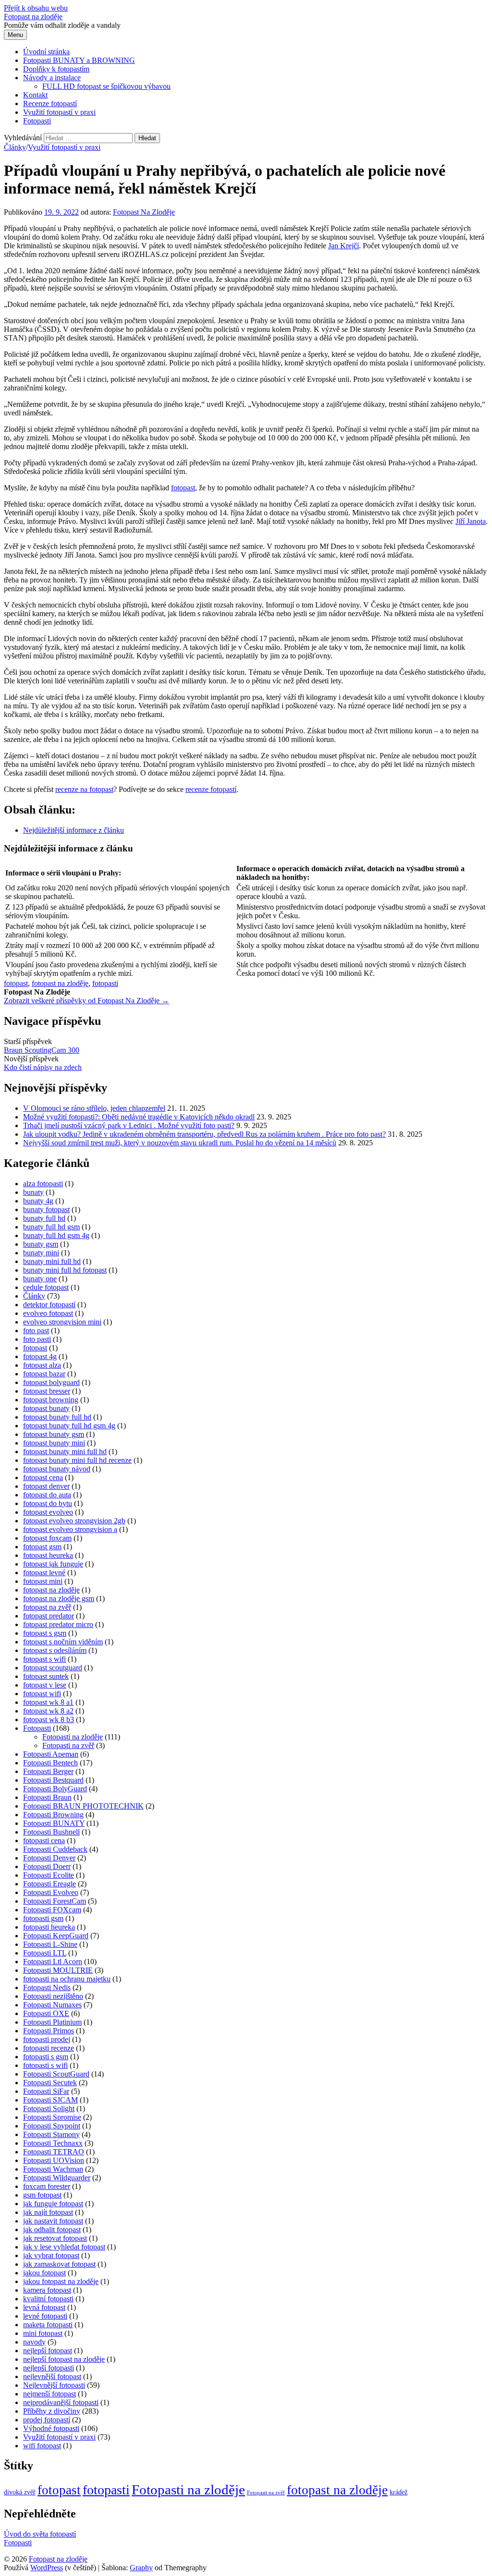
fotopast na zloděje (60, 983)
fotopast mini (43, 1581)
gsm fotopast (42, 2195)
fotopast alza (42, 1365)
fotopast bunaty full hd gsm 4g (69, 1426)
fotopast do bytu (48, 1503)
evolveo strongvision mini (62, 1322)
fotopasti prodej (47, 2039)
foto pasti (37, 1339)
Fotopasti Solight (49, 2108)
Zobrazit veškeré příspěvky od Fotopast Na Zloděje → (86, 1001)
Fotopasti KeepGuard (56, 1936)
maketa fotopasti (48, 2325)
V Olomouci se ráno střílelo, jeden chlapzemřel (94, 1108)
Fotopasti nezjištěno (53, 1996)
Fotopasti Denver (49, 1858)
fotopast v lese (45, 1685)
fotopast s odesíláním (55, 1650)
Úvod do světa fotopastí (40, 2534)
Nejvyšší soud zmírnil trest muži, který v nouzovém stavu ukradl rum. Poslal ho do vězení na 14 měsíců (180, 1143)
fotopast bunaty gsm (54, 1434)
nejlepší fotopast (48, 2351)
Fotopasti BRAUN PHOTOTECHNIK (83, 1806)
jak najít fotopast (48, 2212)
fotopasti (105, 983)
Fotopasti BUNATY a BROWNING (79, 60)
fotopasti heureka (49, 1927)
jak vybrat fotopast (51, 2255)
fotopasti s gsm (46, 2057)
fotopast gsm (42, 1547)
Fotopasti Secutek (50, 2083)
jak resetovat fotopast (55, 2238)
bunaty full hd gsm (51, 1227)
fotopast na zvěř (47, 1607)
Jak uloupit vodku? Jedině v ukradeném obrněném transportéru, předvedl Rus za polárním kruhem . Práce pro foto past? (204, 1134)
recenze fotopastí (211, 789)
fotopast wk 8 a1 (48, 1702)
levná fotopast (44, 2307)
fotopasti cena (44, 1841)
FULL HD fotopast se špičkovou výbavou (106, 86)
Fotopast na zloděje (33, 17)
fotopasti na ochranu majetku (67, 1979)
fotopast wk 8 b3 (49, 1719)
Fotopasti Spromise (52, 2117)
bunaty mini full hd (52, 1261)
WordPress (47, 2568)
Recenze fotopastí (50, 103)
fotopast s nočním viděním (63, 1642)
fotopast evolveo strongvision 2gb (74, 1521)
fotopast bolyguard (51, 1382)
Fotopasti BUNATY (54, 1823)
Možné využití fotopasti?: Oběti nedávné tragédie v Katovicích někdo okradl (139, 1117)
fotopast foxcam (47, 1538)
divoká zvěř (20, 2492)
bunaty (33, 1192)
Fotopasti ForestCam (55, 1901)
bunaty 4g (38, 1201)
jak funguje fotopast (53, 2204)
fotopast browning (51, 1400)
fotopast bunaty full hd (57, 1417)
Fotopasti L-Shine (50, 1944)
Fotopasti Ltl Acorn (53, 1962)
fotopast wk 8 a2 (48, 1711)
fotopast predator (49, 1616)
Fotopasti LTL (45, 1953)
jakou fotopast (44, 2273)
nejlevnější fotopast (52, 2376)
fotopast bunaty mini (54, 1443)
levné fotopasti (45, 2316)
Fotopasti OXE (46, 2013)
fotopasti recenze (49, 2048)
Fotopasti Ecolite (49, 1875)
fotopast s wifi (44, 1659)
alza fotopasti (43, 1184)
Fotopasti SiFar (46, 2091)
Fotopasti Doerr (47, 1866)
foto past (36, 1331)
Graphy (141, 2568)
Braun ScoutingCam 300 (42, 1050)
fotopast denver (46, 1486)
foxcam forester (47, 2186)
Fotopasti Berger (48, 1771)
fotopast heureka (48, 1555)
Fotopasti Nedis (47, 1987)
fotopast (183, 488)
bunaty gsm (41, 1244)
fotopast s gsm (45, 1633)
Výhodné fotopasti (51, 2428)
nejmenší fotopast (49, 2394)
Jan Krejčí (344, 246)
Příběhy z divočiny (52, 2411)
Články (15, 147)
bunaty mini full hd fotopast (65, 1270)
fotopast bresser (47, 1391)
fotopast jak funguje (53, 1564)
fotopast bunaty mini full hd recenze (77, 1460)
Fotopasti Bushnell (51, 1832)
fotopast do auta (47, 1495)
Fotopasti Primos (49, 2031)
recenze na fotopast (84, 789)
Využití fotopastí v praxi (59, 112)
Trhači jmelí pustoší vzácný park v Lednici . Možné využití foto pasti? (129, 1125)
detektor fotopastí (49, 1305)
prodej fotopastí (47, 2420)
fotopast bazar (44, 1374)
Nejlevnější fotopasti (54, 2385)
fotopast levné (44, 1573)
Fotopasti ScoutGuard (56, 2074)
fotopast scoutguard (53, 1668)
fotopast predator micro (58, 1624)
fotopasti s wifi (45, 2065)
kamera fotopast (47, 2290)
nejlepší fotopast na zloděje (64, 2359)
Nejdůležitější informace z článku (74, 830)
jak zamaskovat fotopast (59, 2264)
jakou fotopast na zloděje (61, 2281)
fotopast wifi (42, 1694)
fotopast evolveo (48, 1512)
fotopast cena (43, 1477)
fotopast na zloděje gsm (59, 1598)
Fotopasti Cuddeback (55, 1849)
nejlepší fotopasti (49, 2368)
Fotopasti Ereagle (49, 1884)
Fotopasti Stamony (51, 2134)
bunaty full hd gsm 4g (56, 1235)
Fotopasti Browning (53, 1815)
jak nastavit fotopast (53, 2221)
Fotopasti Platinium (52, 2022)
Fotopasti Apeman (51, 1754)
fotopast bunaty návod (57, 1469)
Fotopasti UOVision (54, 2160)
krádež (399, 2492)
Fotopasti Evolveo (51, 1892)
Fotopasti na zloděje (73, 1737)
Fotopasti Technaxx (53, 2143)
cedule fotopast (46, 1287)
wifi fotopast (42, 2446)
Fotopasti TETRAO (54, 2152)
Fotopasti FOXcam (52, 1910)
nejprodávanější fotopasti (61, 2402)
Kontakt (35, 95)
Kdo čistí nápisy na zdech (43, 1067)
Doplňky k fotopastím (56, 69)
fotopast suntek (46, 1676)
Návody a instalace (52, 78)
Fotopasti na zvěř (68, 1745)
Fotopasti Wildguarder (57, 2178)
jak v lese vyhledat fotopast (64, 2247)
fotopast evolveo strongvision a (70, 1529)
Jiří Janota (471, 521)
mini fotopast (43, 2333)
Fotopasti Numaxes (52, 2005)
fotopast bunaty (46, 1408)
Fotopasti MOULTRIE (58, 1970)
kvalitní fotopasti (48, 2299)
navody (34, 2342)
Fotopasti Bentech (50, 1763)
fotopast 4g (40, 1356)
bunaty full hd (44, 1218)
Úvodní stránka (46, 52)
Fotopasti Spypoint (52, 2126)
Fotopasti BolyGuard (55, 1789)
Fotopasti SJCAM (50, 2100)
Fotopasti (37, 121)
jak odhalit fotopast (52, 2230)
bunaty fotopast (46, 1209)
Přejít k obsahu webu (36, 8)
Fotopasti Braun (47, 1797)
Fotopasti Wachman (53, 2169)
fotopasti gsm (43, 1918)
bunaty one (40, 1279)
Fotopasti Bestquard (53, 1780)
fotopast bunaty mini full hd (65, 1452)
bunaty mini (41, 1253)
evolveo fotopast (48, 1313)
